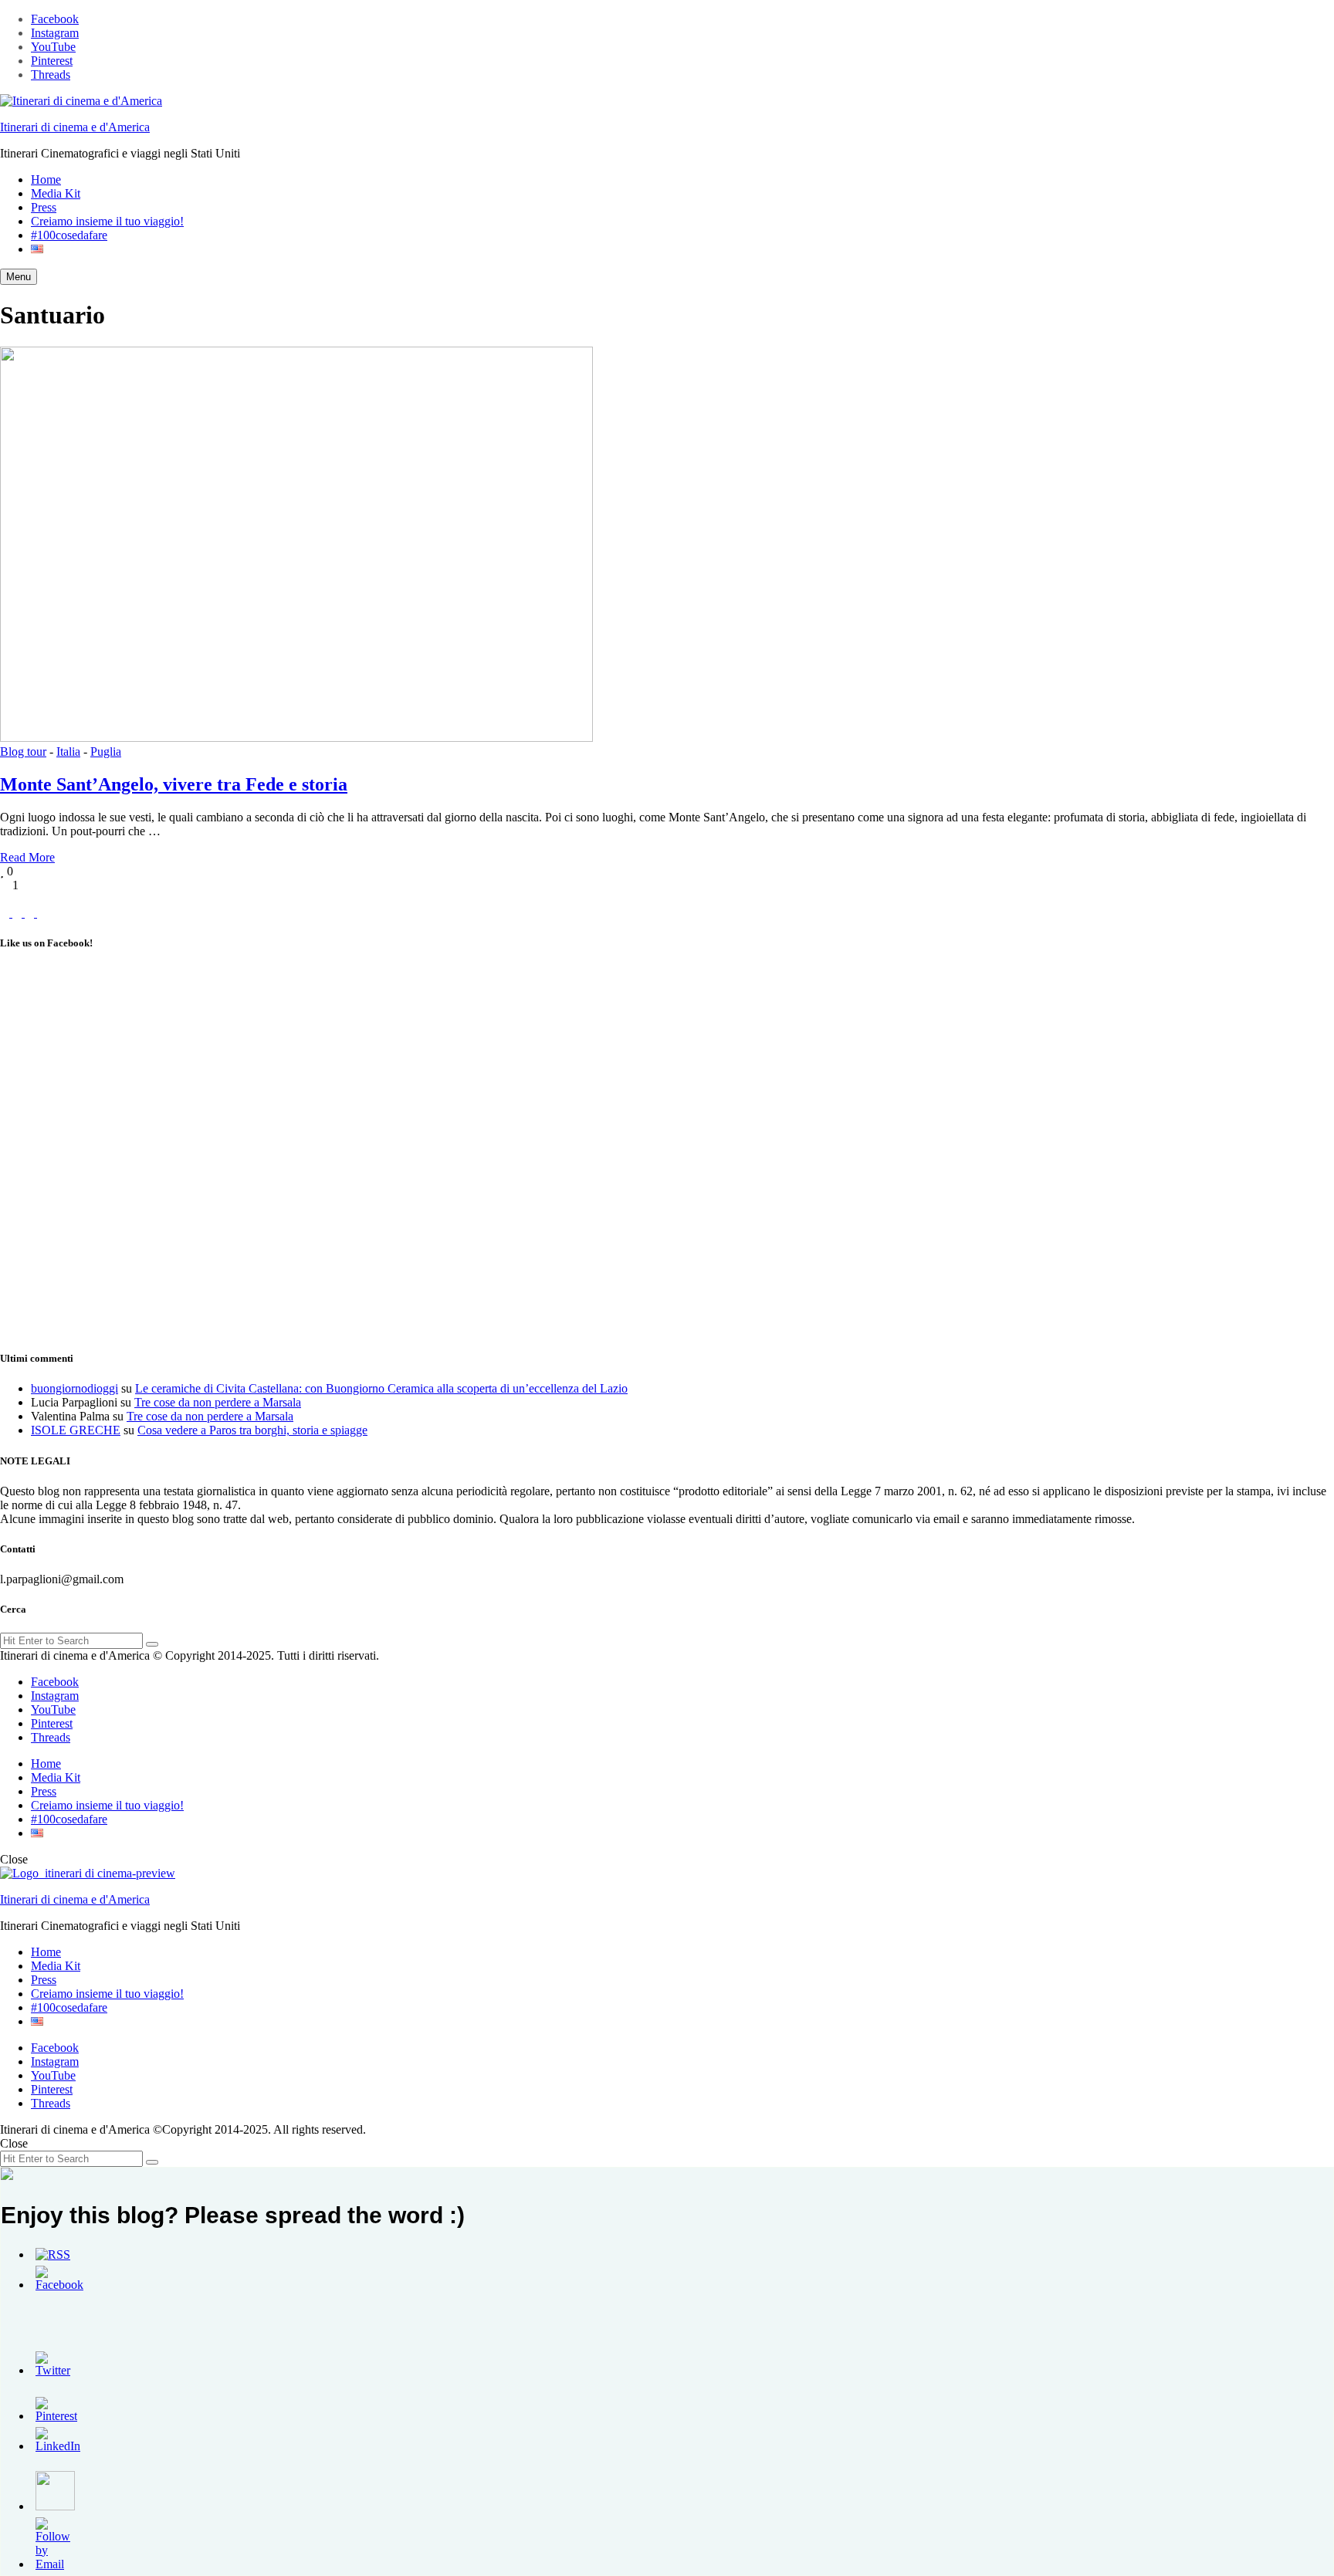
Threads (51, 74)
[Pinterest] (31, 913)
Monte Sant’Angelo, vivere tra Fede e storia (174, 784)
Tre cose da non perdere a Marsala (218, 1402)
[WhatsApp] (42, 913)
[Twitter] (19, 913)
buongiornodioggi (74, 1388)
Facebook (55, 19)
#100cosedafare (69, 235)
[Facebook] (6, 913)
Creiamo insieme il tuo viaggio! (107, 221)
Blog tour (23, 751)
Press (44, 207)
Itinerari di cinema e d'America (75, 127)
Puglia (106, 751)
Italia (68, 751)
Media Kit (56, 193)
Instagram (55, 33)
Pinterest (52, 61)
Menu (19, 277)
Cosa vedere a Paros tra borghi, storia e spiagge (252, 1430)
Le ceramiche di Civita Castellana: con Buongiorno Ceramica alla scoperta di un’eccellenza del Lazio (381, 1388)
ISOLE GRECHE (76, 1430)
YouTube (53, 47)
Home (46, 179)
